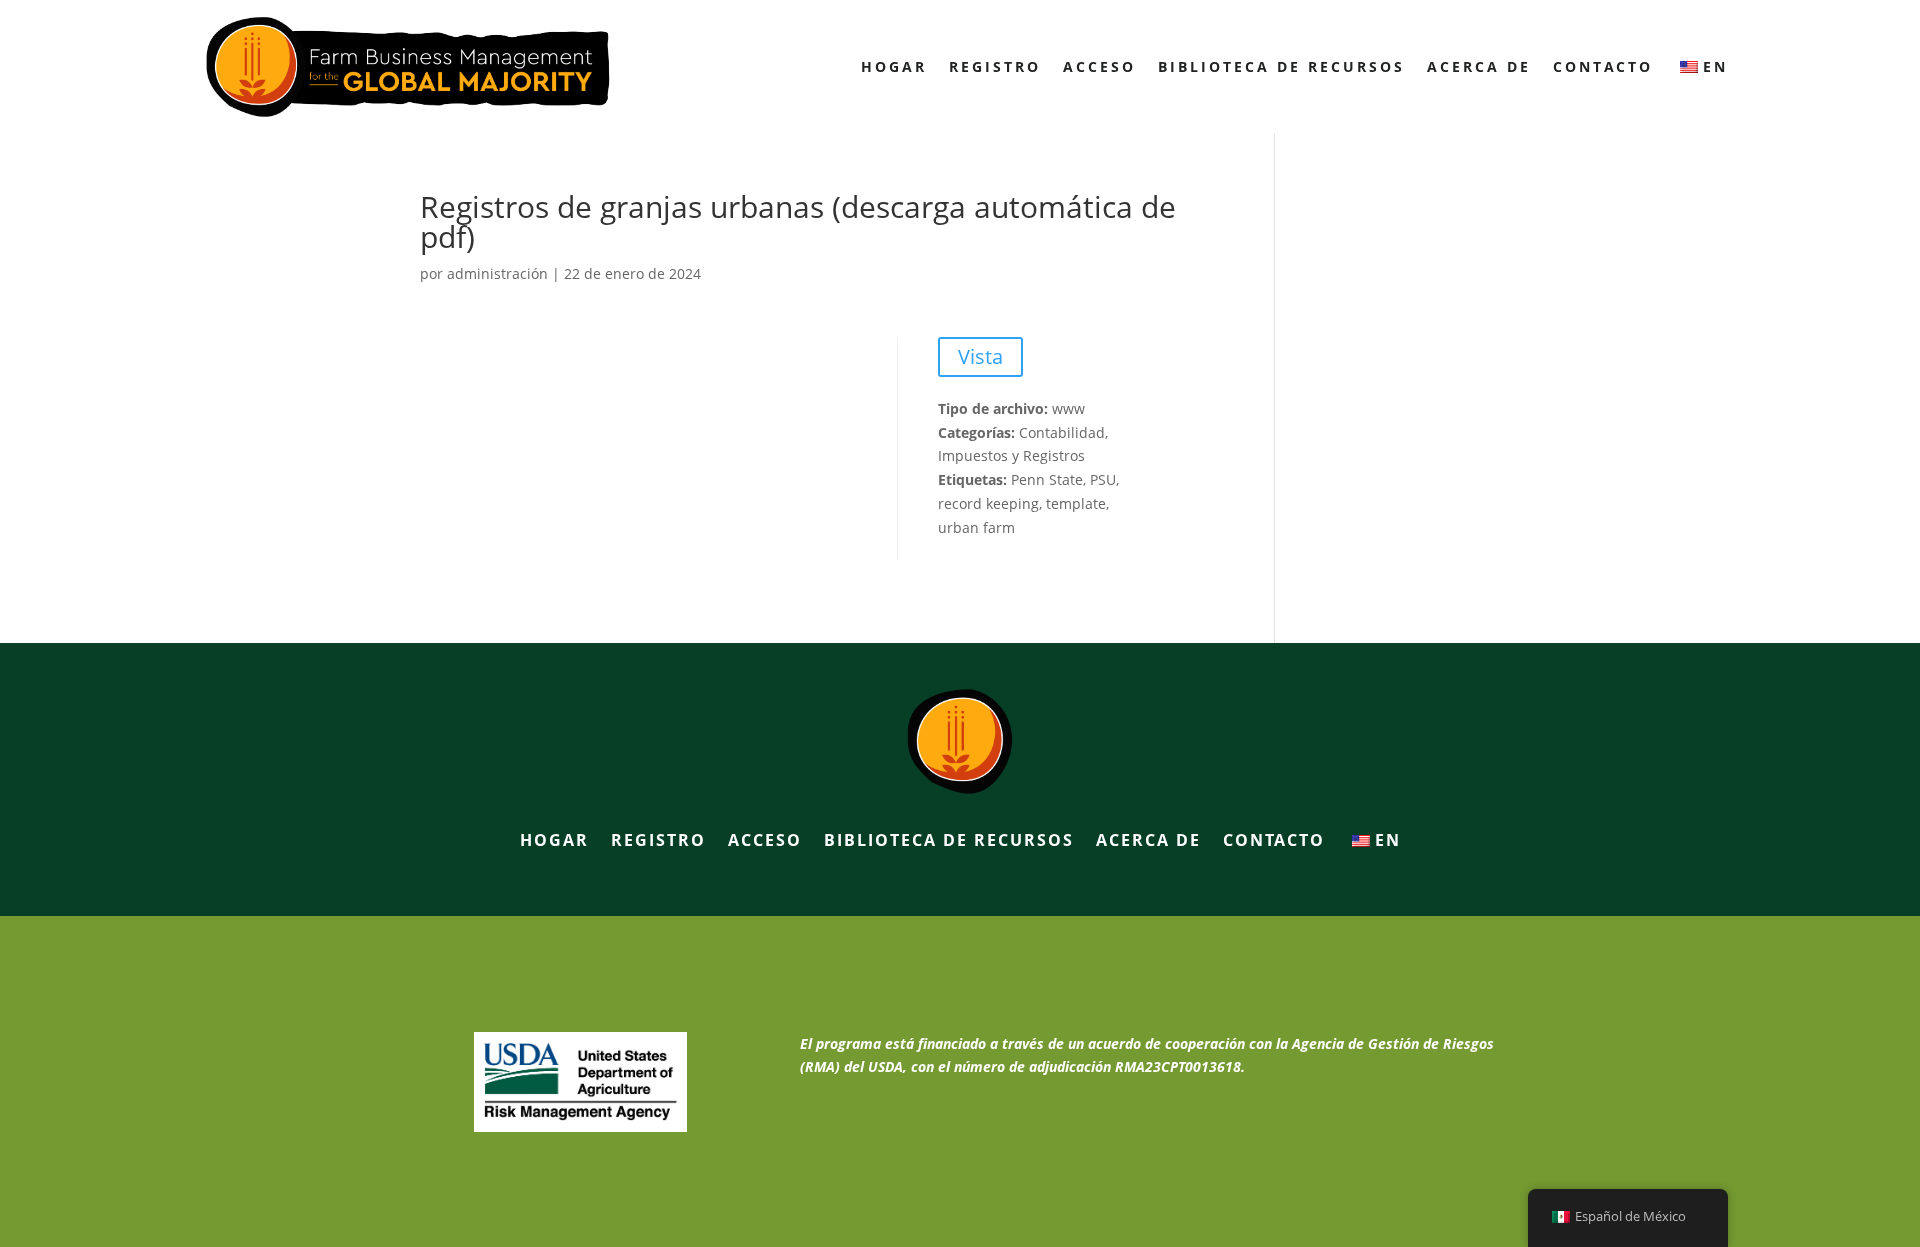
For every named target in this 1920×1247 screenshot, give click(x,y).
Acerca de (1479, 66)
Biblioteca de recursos (1281, 66)
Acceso (1099, 66)
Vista (980, 356)
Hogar (894, 66)
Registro (995, 66)
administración (497, 273)
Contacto (1603, 66)
